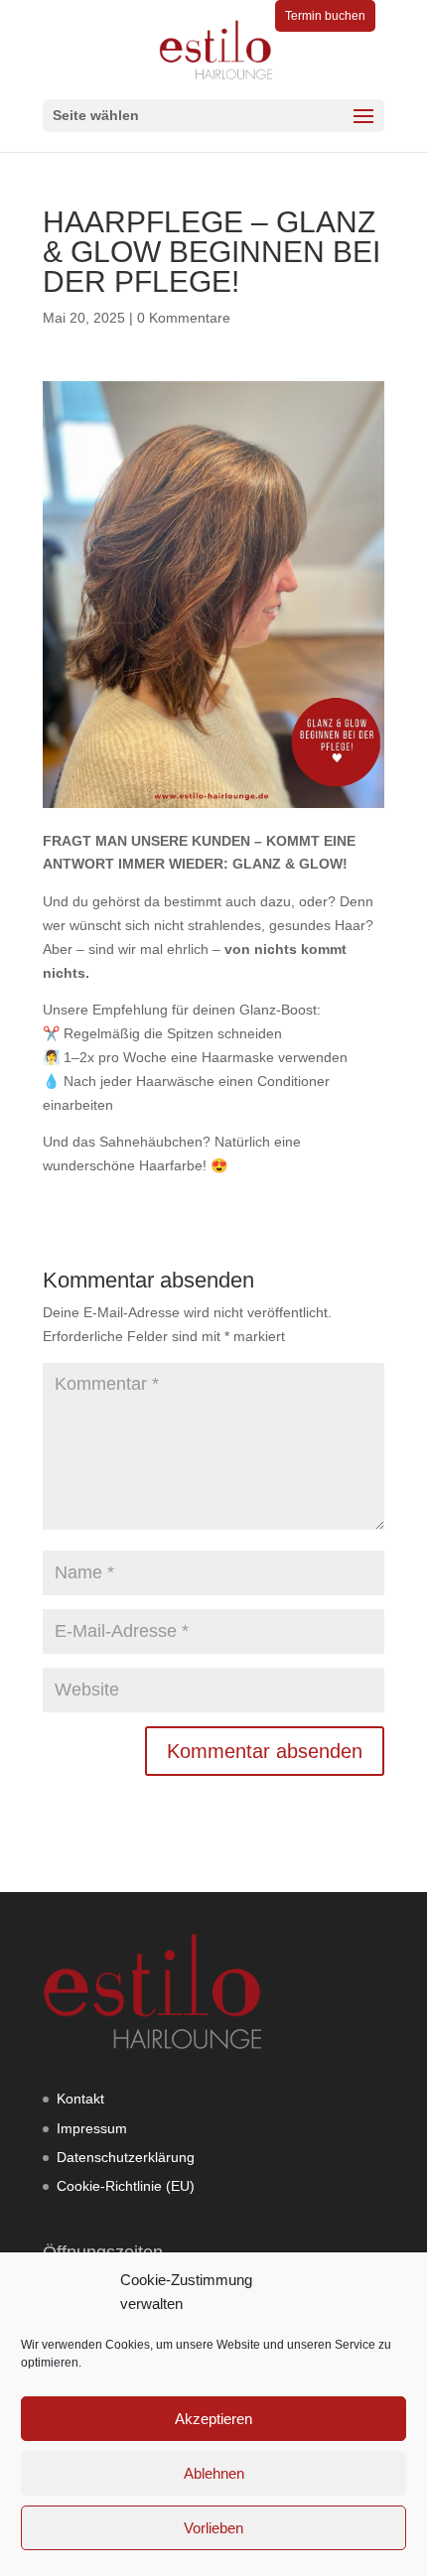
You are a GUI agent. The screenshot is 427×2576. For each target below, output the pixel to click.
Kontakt (80, 2099)
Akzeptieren (213, 2419)
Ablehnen (214, 2473)
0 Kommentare (184, 318)
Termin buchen (325, 16)
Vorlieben (213, 2528)
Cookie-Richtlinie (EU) (126, 2186)
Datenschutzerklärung (126, 2157)
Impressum (92, 2128)
